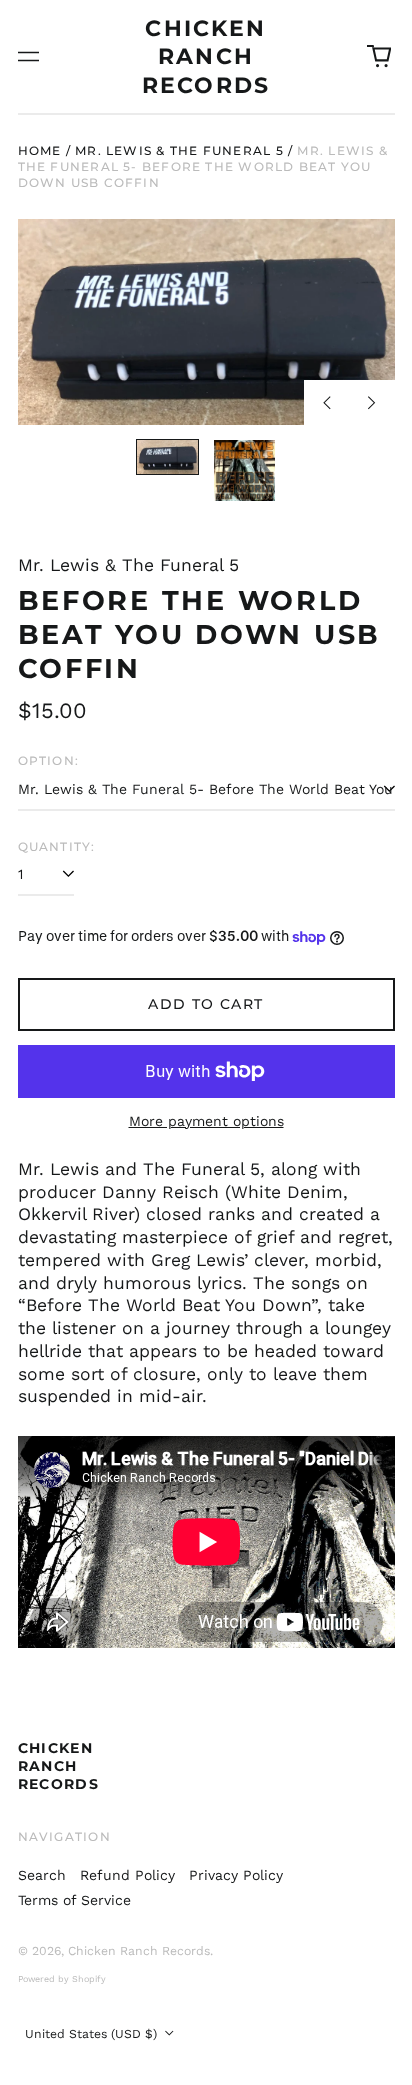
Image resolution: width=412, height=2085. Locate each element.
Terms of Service (74, 1900)
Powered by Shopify (62, 1979)
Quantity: (57, 846)
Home (40, 150)
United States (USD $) (93, 2034)
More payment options (206, 1121)
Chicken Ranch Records (206, 56)
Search (42, 1875)
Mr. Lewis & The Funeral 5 (179, 150)
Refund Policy (127, 1875)
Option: (49, 760)
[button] (379, 57)
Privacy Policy (236, 1875)
